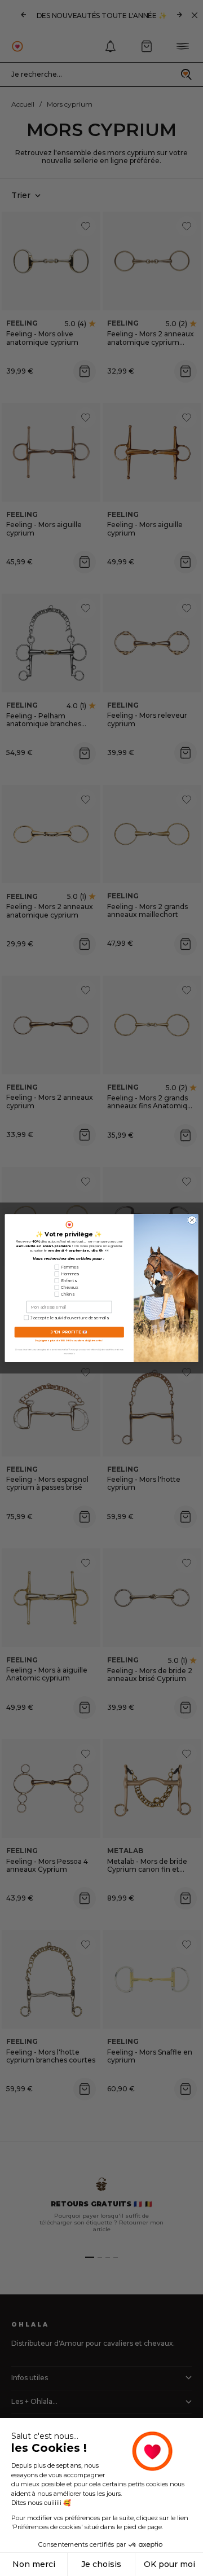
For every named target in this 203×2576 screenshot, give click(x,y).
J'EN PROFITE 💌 (69, 1332)
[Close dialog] (192, 1220)
